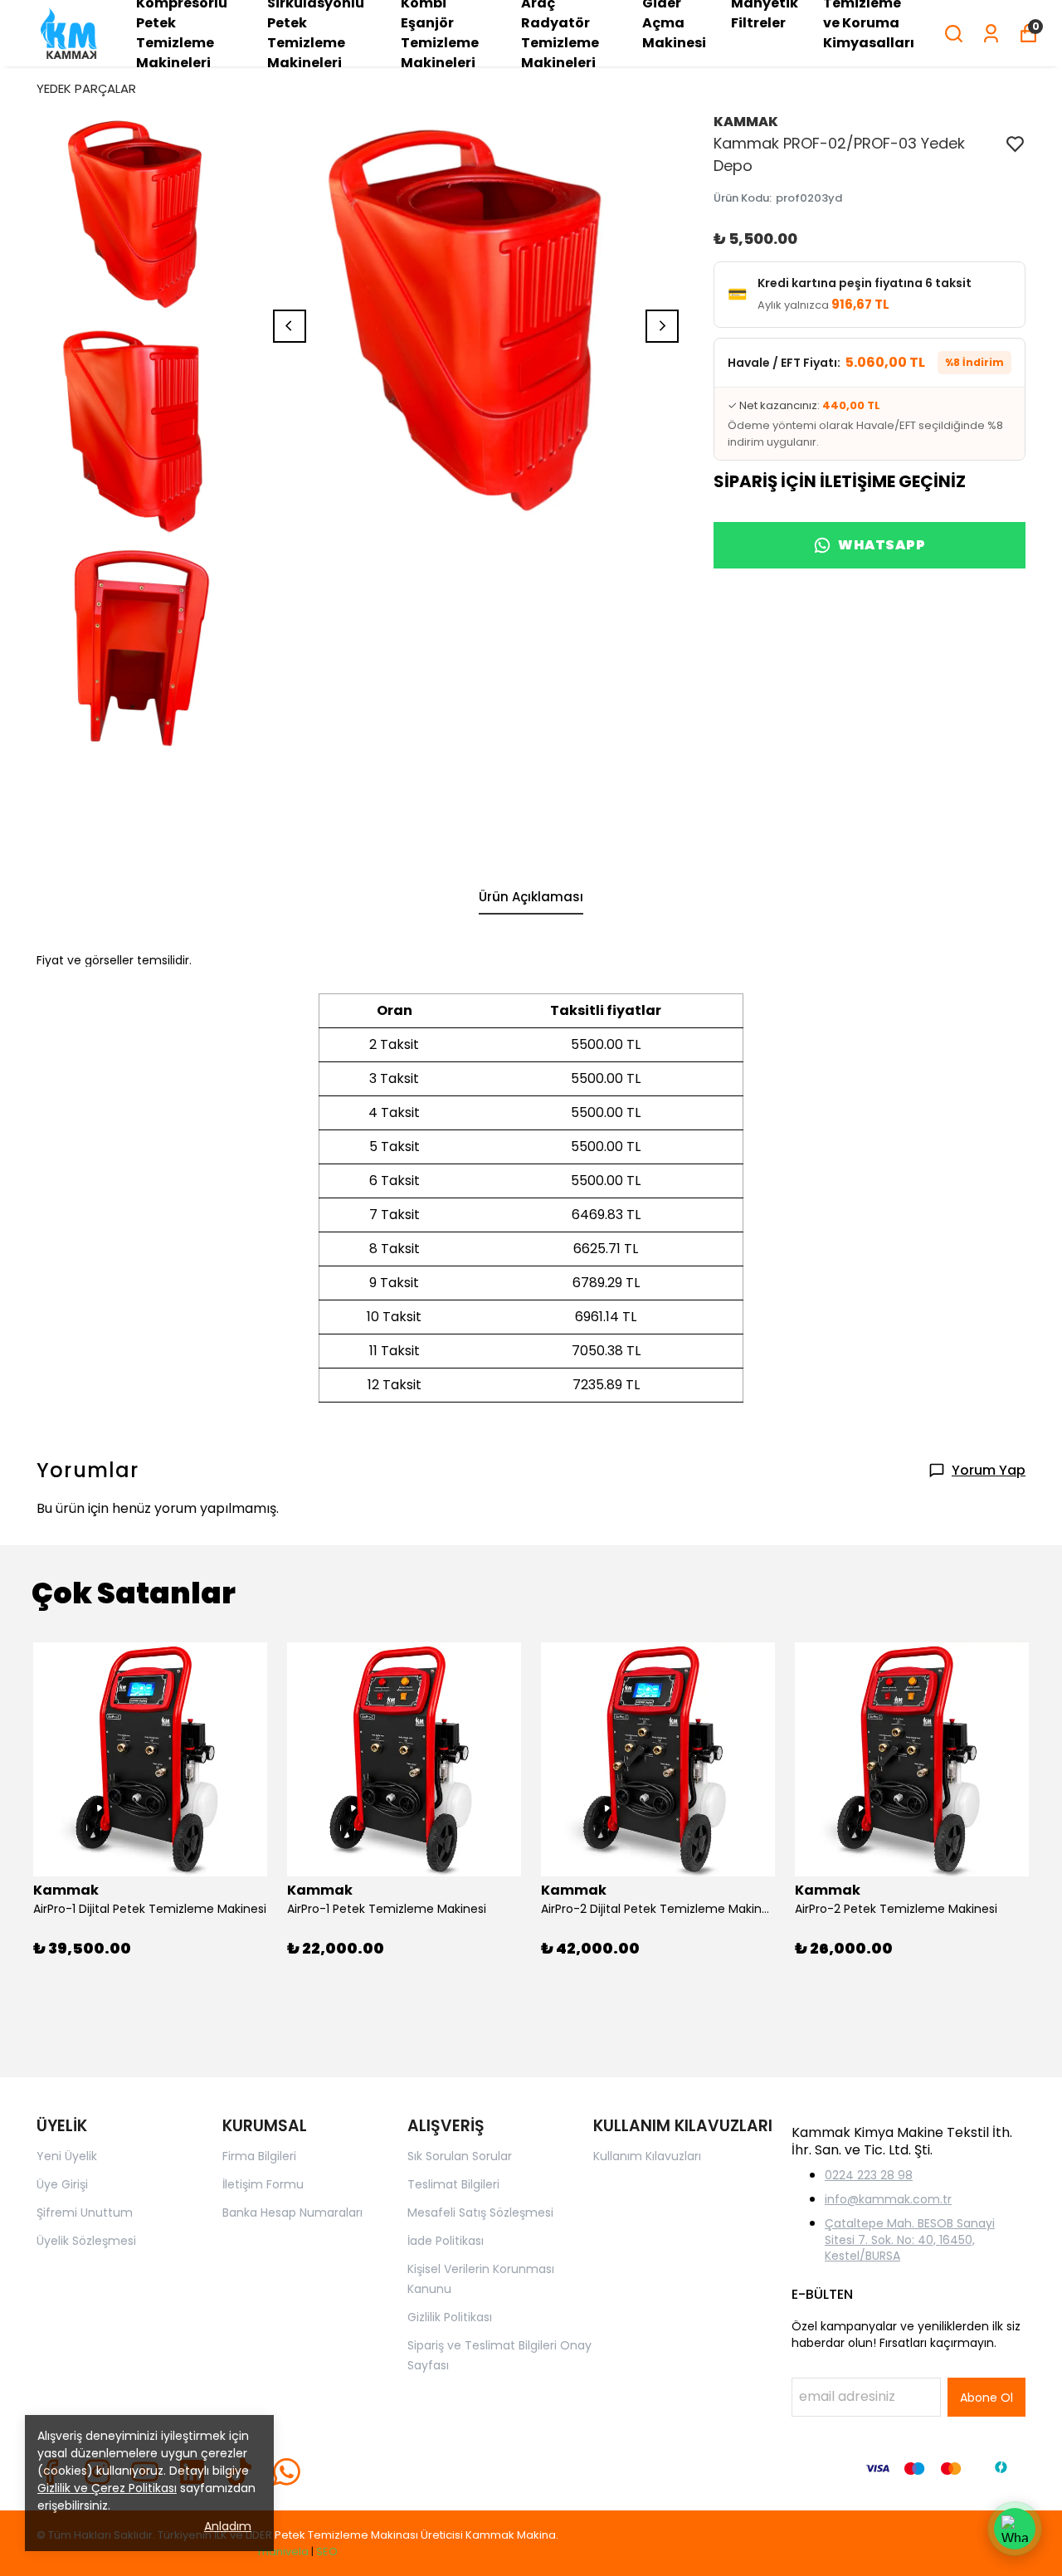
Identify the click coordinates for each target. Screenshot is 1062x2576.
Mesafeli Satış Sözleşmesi (480, 2213)
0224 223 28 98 (869, 2175)
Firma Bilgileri (259, 2156)
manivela (283, 2552)
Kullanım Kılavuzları (647, 2156)
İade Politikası (446, 2241)
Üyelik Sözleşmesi (86, 2241)
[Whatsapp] (287, 2472)
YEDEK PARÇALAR (86, 88)
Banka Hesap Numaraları (292, 2213)
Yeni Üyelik (67, 2156)
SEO (327, 2552)
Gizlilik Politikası (450, 2317)
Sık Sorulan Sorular (460, 2156)
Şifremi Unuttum (85, 2213)
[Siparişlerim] (991, 34)
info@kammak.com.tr (888, 2199)
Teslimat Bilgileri (453, 2184)
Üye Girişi (62, 2184)
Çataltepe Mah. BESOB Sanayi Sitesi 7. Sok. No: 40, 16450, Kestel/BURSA (910, 2239)
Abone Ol (986, 2398)
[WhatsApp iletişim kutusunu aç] (1015, 2529)
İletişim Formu (263, 2184)
